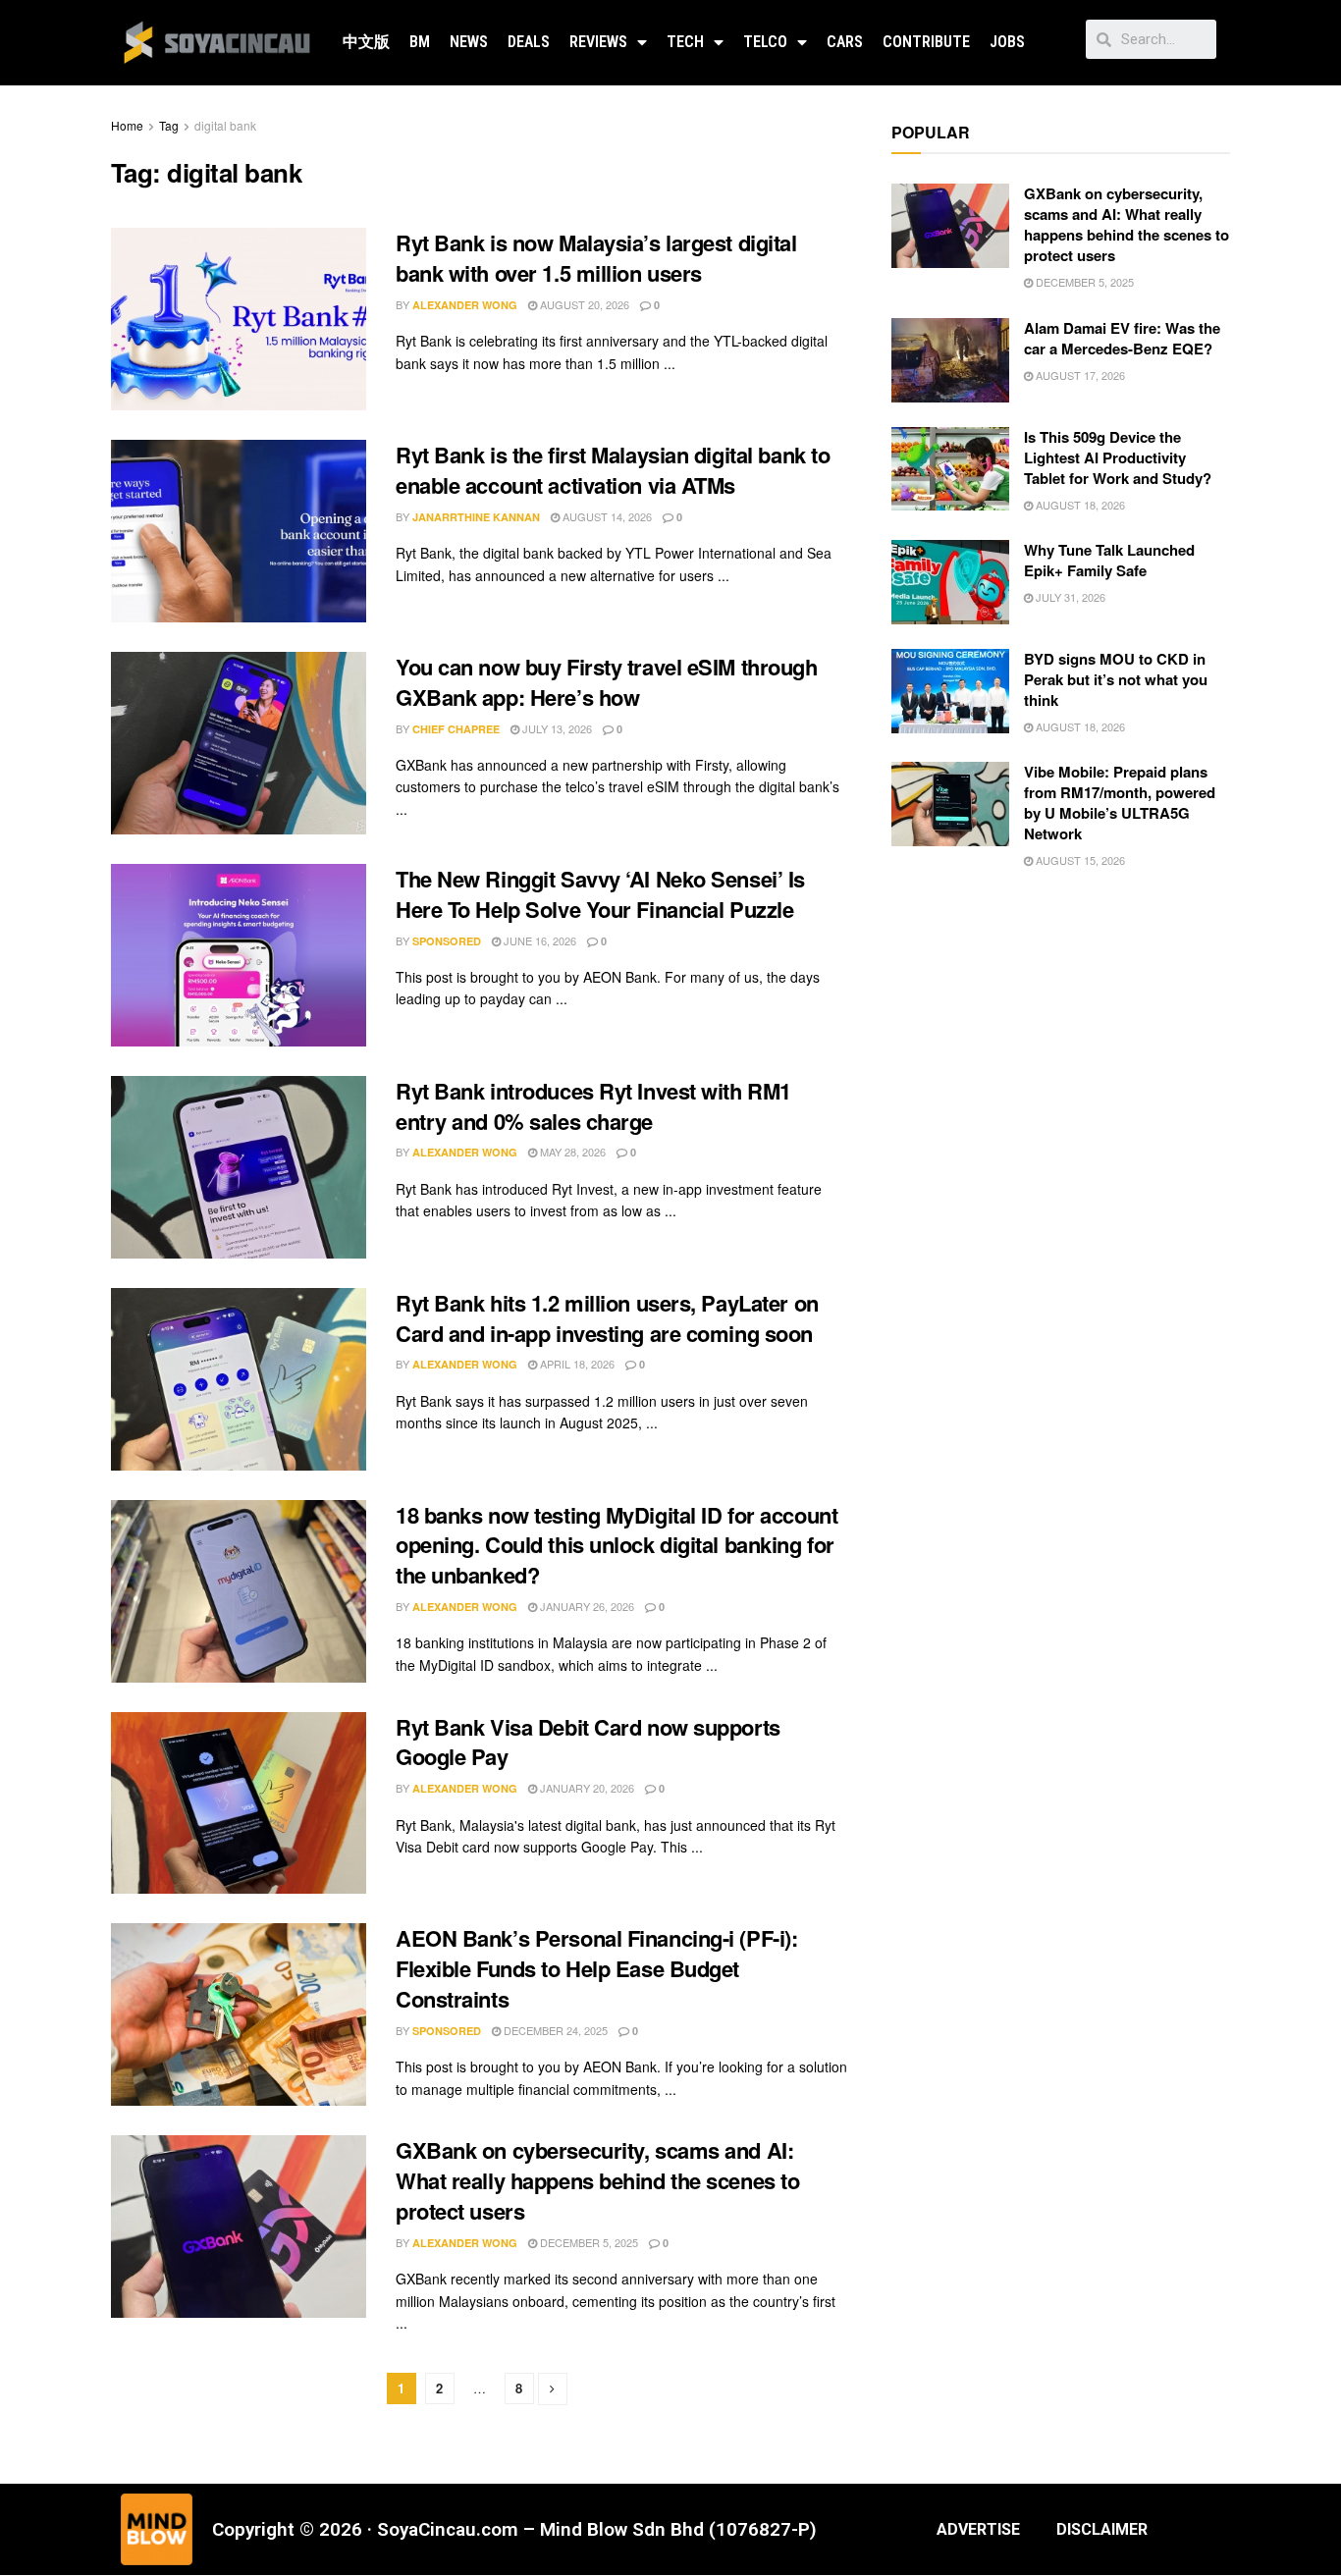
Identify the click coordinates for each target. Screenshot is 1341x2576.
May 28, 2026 (571, 1152)
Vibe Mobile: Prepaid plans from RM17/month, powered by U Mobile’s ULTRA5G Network (1120, 803)
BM (420, 42)
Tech (685, 42)
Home (127, 125)
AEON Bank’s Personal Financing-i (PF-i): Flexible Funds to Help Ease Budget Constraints (596, 1968)
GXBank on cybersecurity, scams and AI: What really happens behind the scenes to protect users (597, 2180)
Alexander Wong (465, 305)
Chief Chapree (456, 729)
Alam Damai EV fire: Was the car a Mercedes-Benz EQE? (1122, 338)
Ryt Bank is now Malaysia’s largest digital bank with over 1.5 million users (596, 258)
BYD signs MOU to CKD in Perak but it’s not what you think (1116, 679)
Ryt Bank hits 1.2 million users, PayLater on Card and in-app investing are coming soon (607, 1318)
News (469, 42)
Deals (529, 42)
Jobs (1007, 42)
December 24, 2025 (554, 2030)
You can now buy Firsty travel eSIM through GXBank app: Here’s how (607, 682)
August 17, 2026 (1079, 375)
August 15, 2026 (1079, 860)
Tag (169, 125)
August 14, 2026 (606, 516)
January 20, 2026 (586, 1788)
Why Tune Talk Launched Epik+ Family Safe (1109, 560)
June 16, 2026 (538, 940)
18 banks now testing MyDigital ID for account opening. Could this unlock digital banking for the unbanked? (617, 1545)
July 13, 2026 (556, 728)
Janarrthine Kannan (476, 517)
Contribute (926, 42)
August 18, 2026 (1079, 505)
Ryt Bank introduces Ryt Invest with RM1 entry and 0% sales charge (593, 1106)
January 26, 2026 (586, 1606)
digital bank (225, 125)
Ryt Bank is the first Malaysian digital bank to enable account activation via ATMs (613, 470)
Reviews (598, 42)
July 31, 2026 (1069, 597)
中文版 (366, 42)
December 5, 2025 (588, 2242)
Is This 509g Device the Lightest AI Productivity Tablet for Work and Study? (1118, 457)
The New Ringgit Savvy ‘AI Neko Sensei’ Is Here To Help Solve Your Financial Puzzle (600, 894)
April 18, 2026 (576, 1364)
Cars (845, 42)
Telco (765, 42)
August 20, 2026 (583, 304)
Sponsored (447, 941)
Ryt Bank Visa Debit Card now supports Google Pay (588, 1742)
